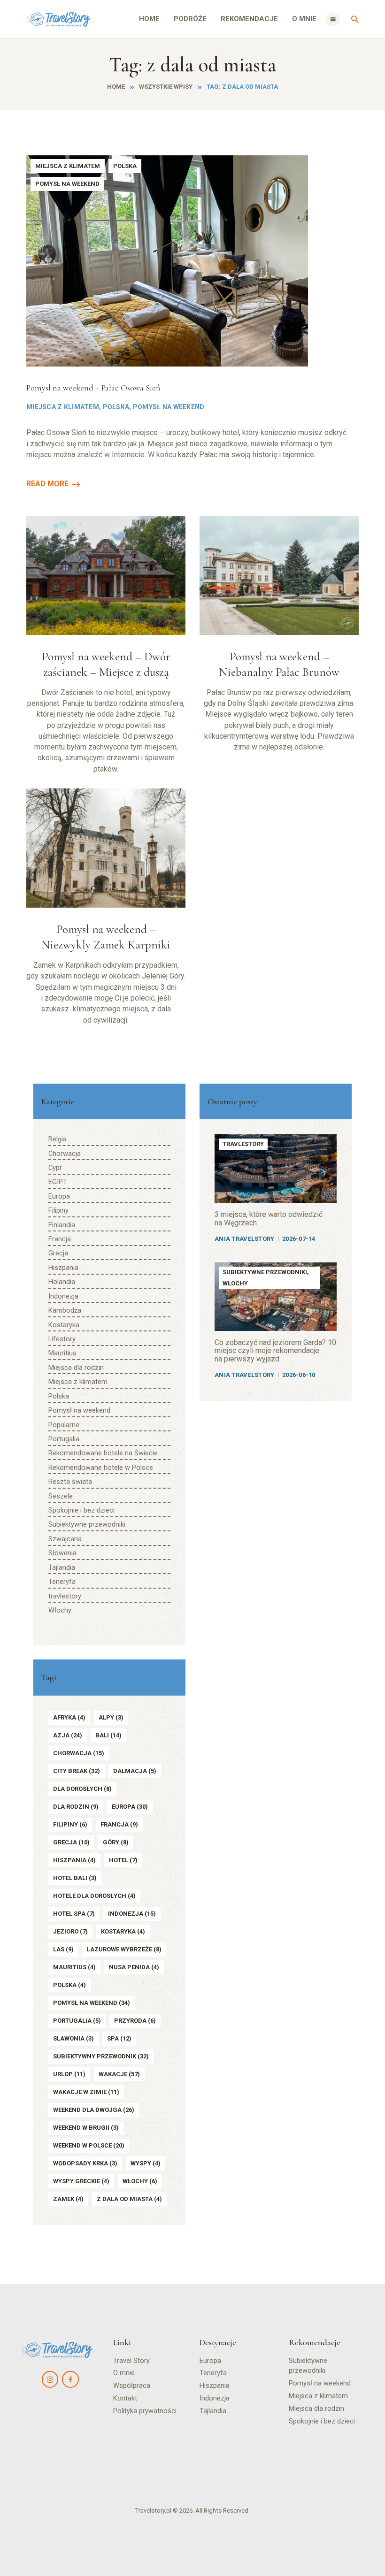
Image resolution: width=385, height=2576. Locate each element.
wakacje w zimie (86, 2092)
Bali (108, 1735)
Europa (59, 1196)
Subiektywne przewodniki (87, 1525)
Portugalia (64, 1439)
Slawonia (73, 2038)
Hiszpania (63, 1268)
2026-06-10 (299, 1375)
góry (116, 1842)
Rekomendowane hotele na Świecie (103, 1453)
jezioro (70, 1931)
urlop (69, 2074)
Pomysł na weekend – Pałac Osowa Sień (93, 388)
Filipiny (58, 1211)
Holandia (62, 1282)
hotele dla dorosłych (94, 1896)
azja (68, 1735)
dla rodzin (76, 1807)
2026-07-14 (299, 1239)
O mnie (124, 2373)
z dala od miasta (129, 2199)
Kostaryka (64, 1325)
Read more (47, 484)
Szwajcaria (65, 1539)
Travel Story (131, 2361)
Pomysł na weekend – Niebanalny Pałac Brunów (279, 664)
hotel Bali (75, 1878)
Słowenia (62, 1553)
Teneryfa (62, 1582)
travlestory (65, 1596)
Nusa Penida (134, 1967)
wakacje (119, 2074)
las (63, 1949)
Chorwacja (65, 1154)
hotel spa (74, 1914)
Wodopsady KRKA (85, 2163)
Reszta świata (70, 1482)
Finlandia (62, 1225)
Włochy (60, 1610)
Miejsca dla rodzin (76, 1368)
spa (119, 2038)
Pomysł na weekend (67, 184)
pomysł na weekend (92, 2003)
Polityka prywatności (145, 2411)
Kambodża (65, 1311)
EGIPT (58, 1182)
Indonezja (63, 1296)
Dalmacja (135, 1771)
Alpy (111, 1717)
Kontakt (125, 2398)
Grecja (58, 1253)
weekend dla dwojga (94, 2110)
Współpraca (132, 2386)
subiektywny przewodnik (101, 2056)
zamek (68, 2199)
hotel (123, 1860)
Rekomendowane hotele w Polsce (101, 1468)
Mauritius (62, 1353)
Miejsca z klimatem (68, 166)
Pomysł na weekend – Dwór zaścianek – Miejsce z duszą (106, 664)
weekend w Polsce (89, 2145)
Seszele (61, 1496)
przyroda (135, 2021)
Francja (60, 1239)
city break (77, 1771)
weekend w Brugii (86, 2128)
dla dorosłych (82, 1789)
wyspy (146, 2163)
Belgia (58, 1139)
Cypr (55, 1168)
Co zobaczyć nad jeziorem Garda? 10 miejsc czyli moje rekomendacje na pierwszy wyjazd (275, 1351)
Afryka (69, 1717)
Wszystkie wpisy (166, 87)
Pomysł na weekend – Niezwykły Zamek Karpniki (106, 937)
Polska (125, 166)
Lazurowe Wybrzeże (124, 1949)
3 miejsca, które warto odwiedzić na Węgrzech (269, 1219)
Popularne (64, 1425)
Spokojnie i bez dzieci (81, 1510)
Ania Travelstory (244, 1239)
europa (130, 1807)
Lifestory (62, 1339)
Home (116, 87)
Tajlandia (62, 1568)
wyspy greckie (81, 2181)
